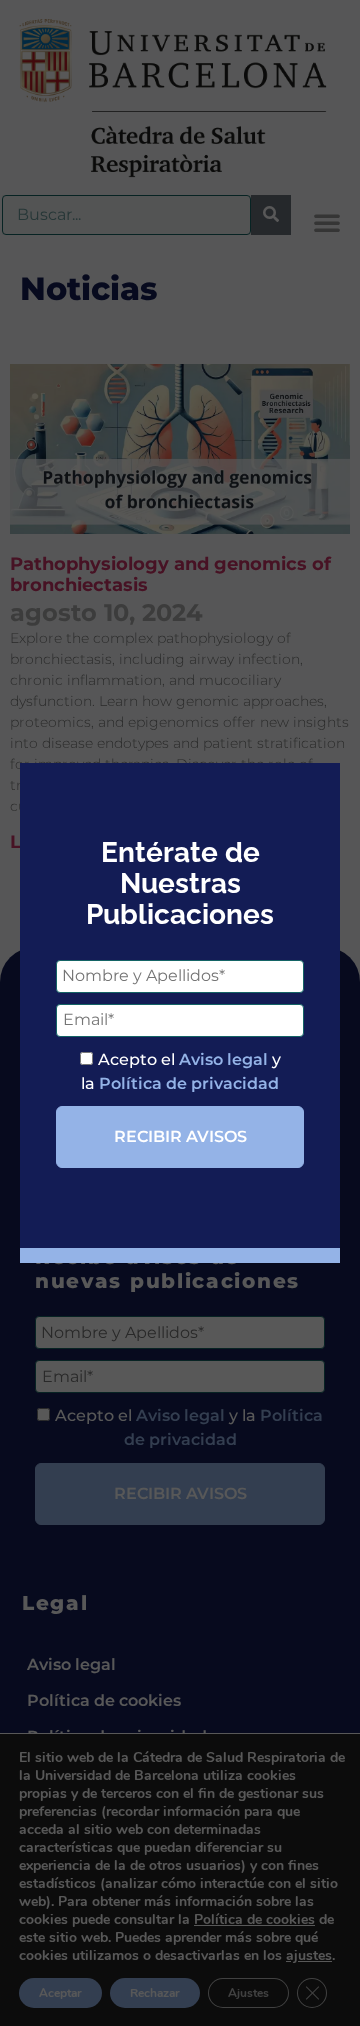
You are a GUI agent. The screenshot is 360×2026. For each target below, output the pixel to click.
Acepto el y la (181, 1071)
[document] (180, 1013)
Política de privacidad (189, 1083)
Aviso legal (223, 1059)
